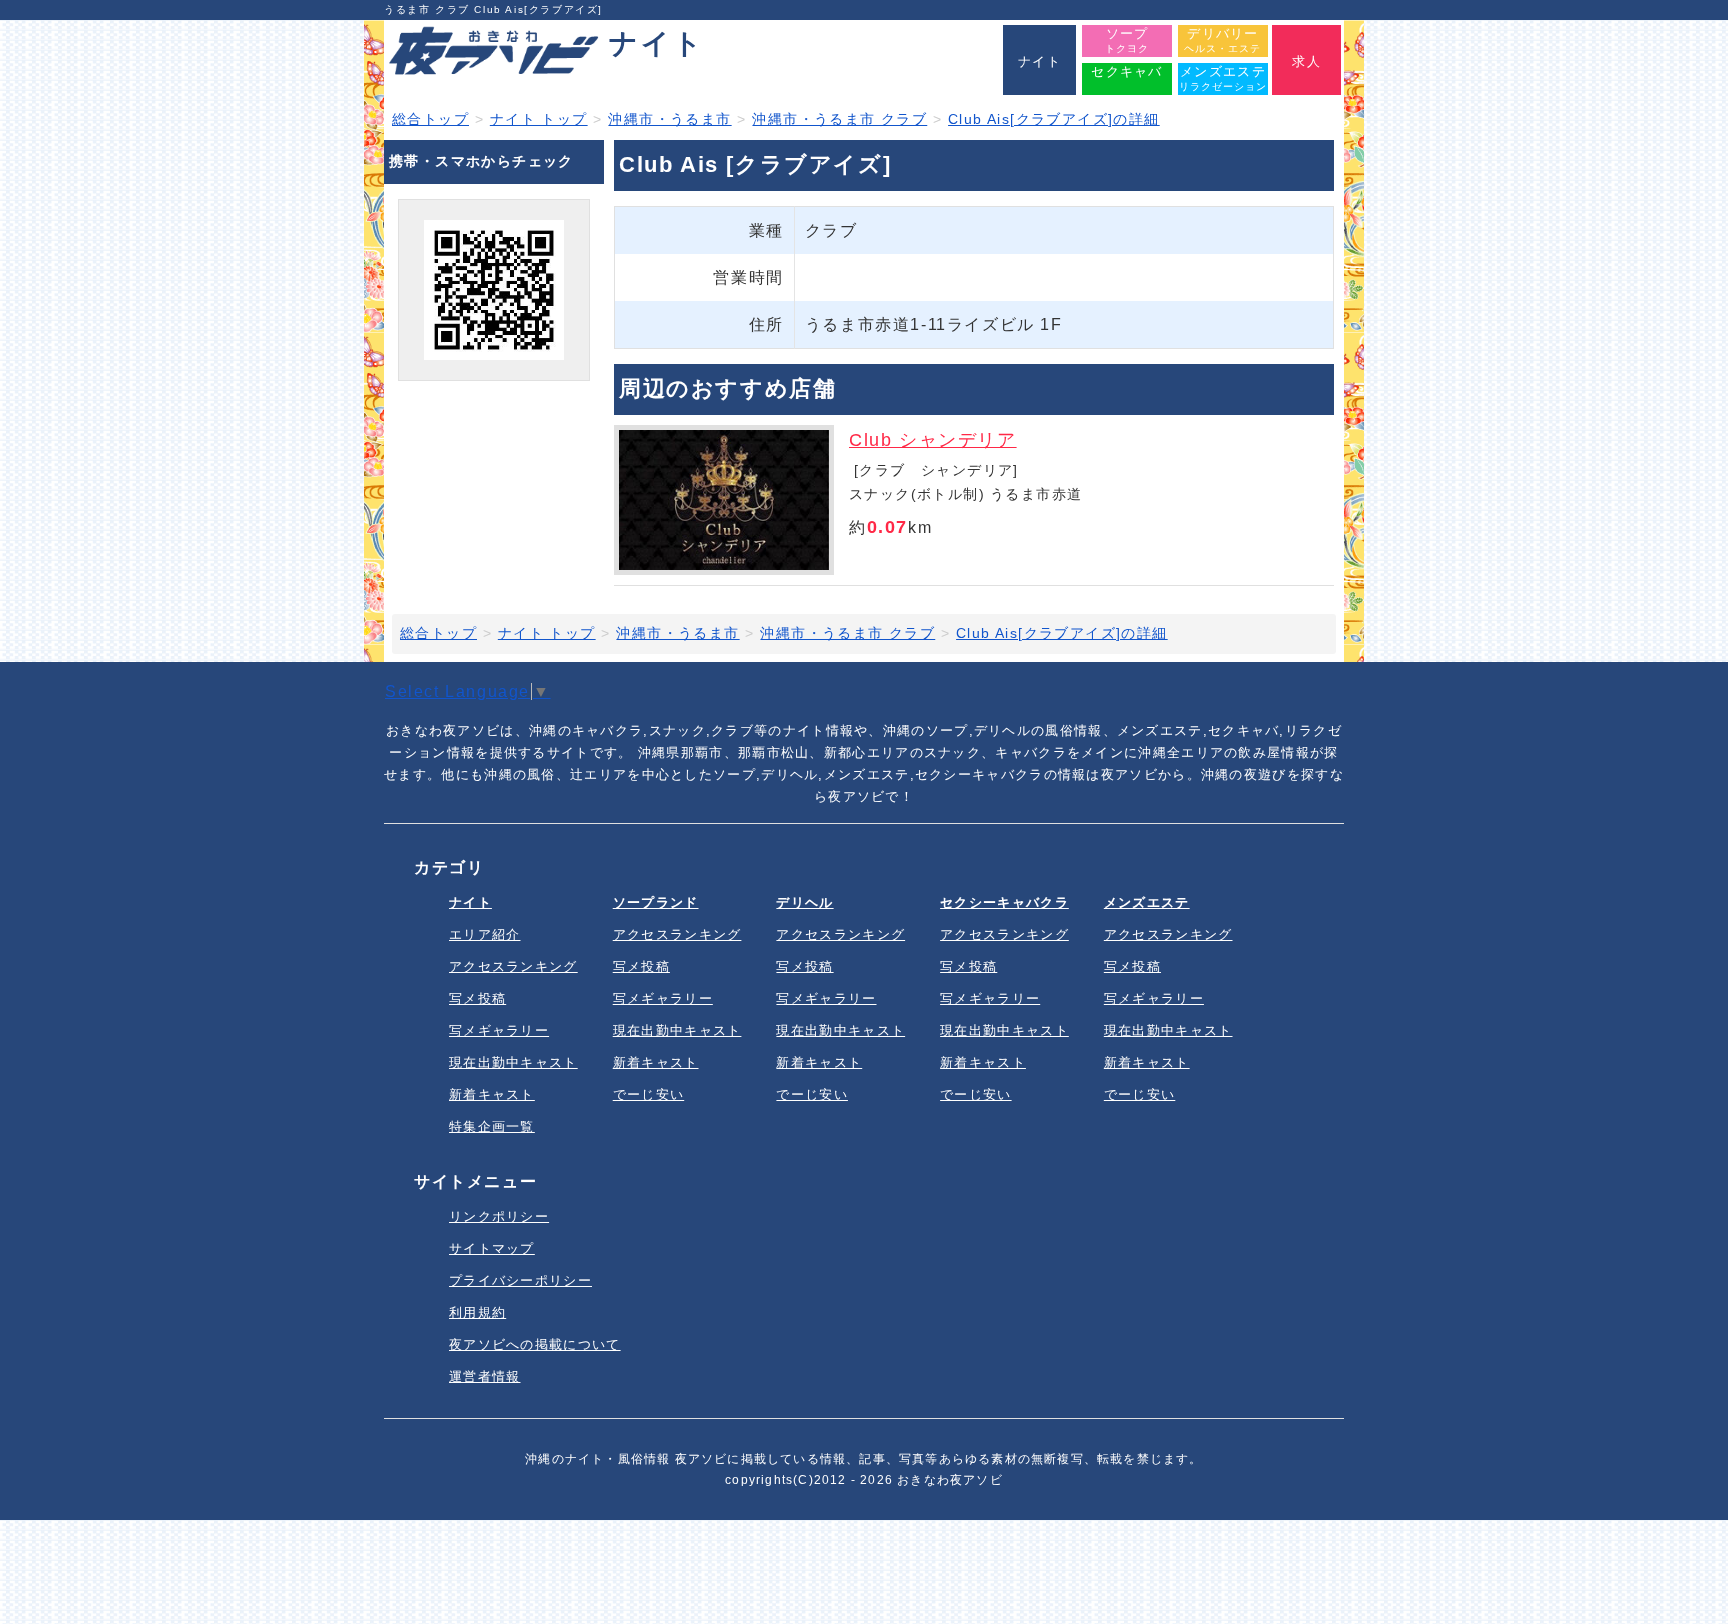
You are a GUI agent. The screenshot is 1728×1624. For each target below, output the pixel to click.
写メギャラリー (499, 1030)
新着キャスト (492, 1094)
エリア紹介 (485, 934)
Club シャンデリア (933, 440)
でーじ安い (649, 1094)
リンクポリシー (499, 1216)
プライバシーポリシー (520, 1280)
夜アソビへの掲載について (535, 1344)
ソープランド (656, 902)
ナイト (470, 902)
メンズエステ (1147, 902)
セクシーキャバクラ (1004, 902)
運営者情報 (485, 1376)
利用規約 (477, 1312)
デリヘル (804, 902)
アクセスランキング (513, 966)
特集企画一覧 (492, 1126)
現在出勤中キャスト (513, 1062)
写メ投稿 (477, 998)
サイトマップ (492, 1248)
